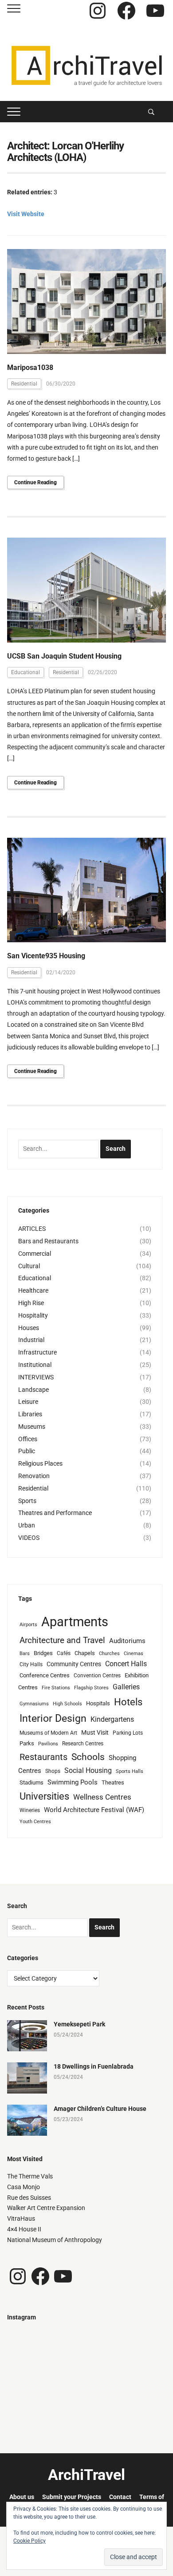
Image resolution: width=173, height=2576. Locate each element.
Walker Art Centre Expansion (46, 2208)
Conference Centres (45, 1675)
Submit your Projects (72, 2497)
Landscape (33, 1390)
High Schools (67, 1704)
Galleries (126, 1687)
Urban (27, 1525)
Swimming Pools (73, 1782)
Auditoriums (127, 1641)
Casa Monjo (24, 2187)
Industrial (31, 1340)
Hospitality (33, 1315)
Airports (28, 1625)
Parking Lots (128, 1733)
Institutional (35, 1365)
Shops (53, 1771)
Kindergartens (112, 1719)
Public (27, 1451)
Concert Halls (126, 1664)
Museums (32, 1427)
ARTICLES (32, 1229)
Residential (24, 384)
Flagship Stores (91, 1688)
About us (22, 2497)
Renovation (34, 1476)
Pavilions (48, 1744)
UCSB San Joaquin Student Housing (64, 656)
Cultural (29, 1266)
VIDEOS (29, 1538)
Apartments (75, 1622)
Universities (44, 1796)
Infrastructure (37, 1352)
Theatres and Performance (55, 1513)
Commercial (35, 1254)
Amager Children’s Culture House (100, 2109)
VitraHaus (21, 2218)
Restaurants (43, 1757)
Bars (25, 1654)
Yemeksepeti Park (79, 2024)
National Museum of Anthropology (55, 2240)
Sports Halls (130, 1771)
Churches (109, 1654)
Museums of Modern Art (48, 1733)
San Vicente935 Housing (46, 956)
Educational (26, 672)
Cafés (64, 1653)
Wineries (30, 1810)
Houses (29, 1328)
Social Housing (88, 1770)
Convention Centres (97, 1676)
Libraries (30, 1414)
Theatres (113, 1782)
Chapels (85, 1653)
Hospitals (98, 1703)
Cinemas (134, 1654)
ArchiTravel (86, 2475)
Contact (120, 2497)
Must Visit (95, 1732)
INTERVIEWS (36, 1377)
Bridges (43, 1653)
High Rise (31, 1303)
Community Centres (74, 1664)
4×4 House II (24, 2229)
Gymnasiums (34, 1704)
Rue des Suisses (29, 2198)
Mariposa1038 (30, 368)
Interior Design (53, 1718)
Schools (88, 1757)
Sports (27, 1501)
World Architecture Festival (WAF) (94, 1810)
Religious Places (40, 1463)
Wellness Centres (102, 1797)
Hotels (128, 1702)
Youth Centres (35, 1822)
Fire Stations (56, 1688)
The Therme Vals (30, 2176)
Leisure (28, 1402)
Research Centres (83, 1744)
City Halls (31, 1664)
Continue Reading (35, 482)
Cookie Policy (29, 2541)
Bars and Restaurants (48, 1241)
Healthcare (33, 1290)
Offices (28, 1439)
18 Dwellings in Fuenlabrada (94, 2066)
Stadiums (31, 1782)
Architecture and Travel (62, 1640)
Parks (27, 1743)
